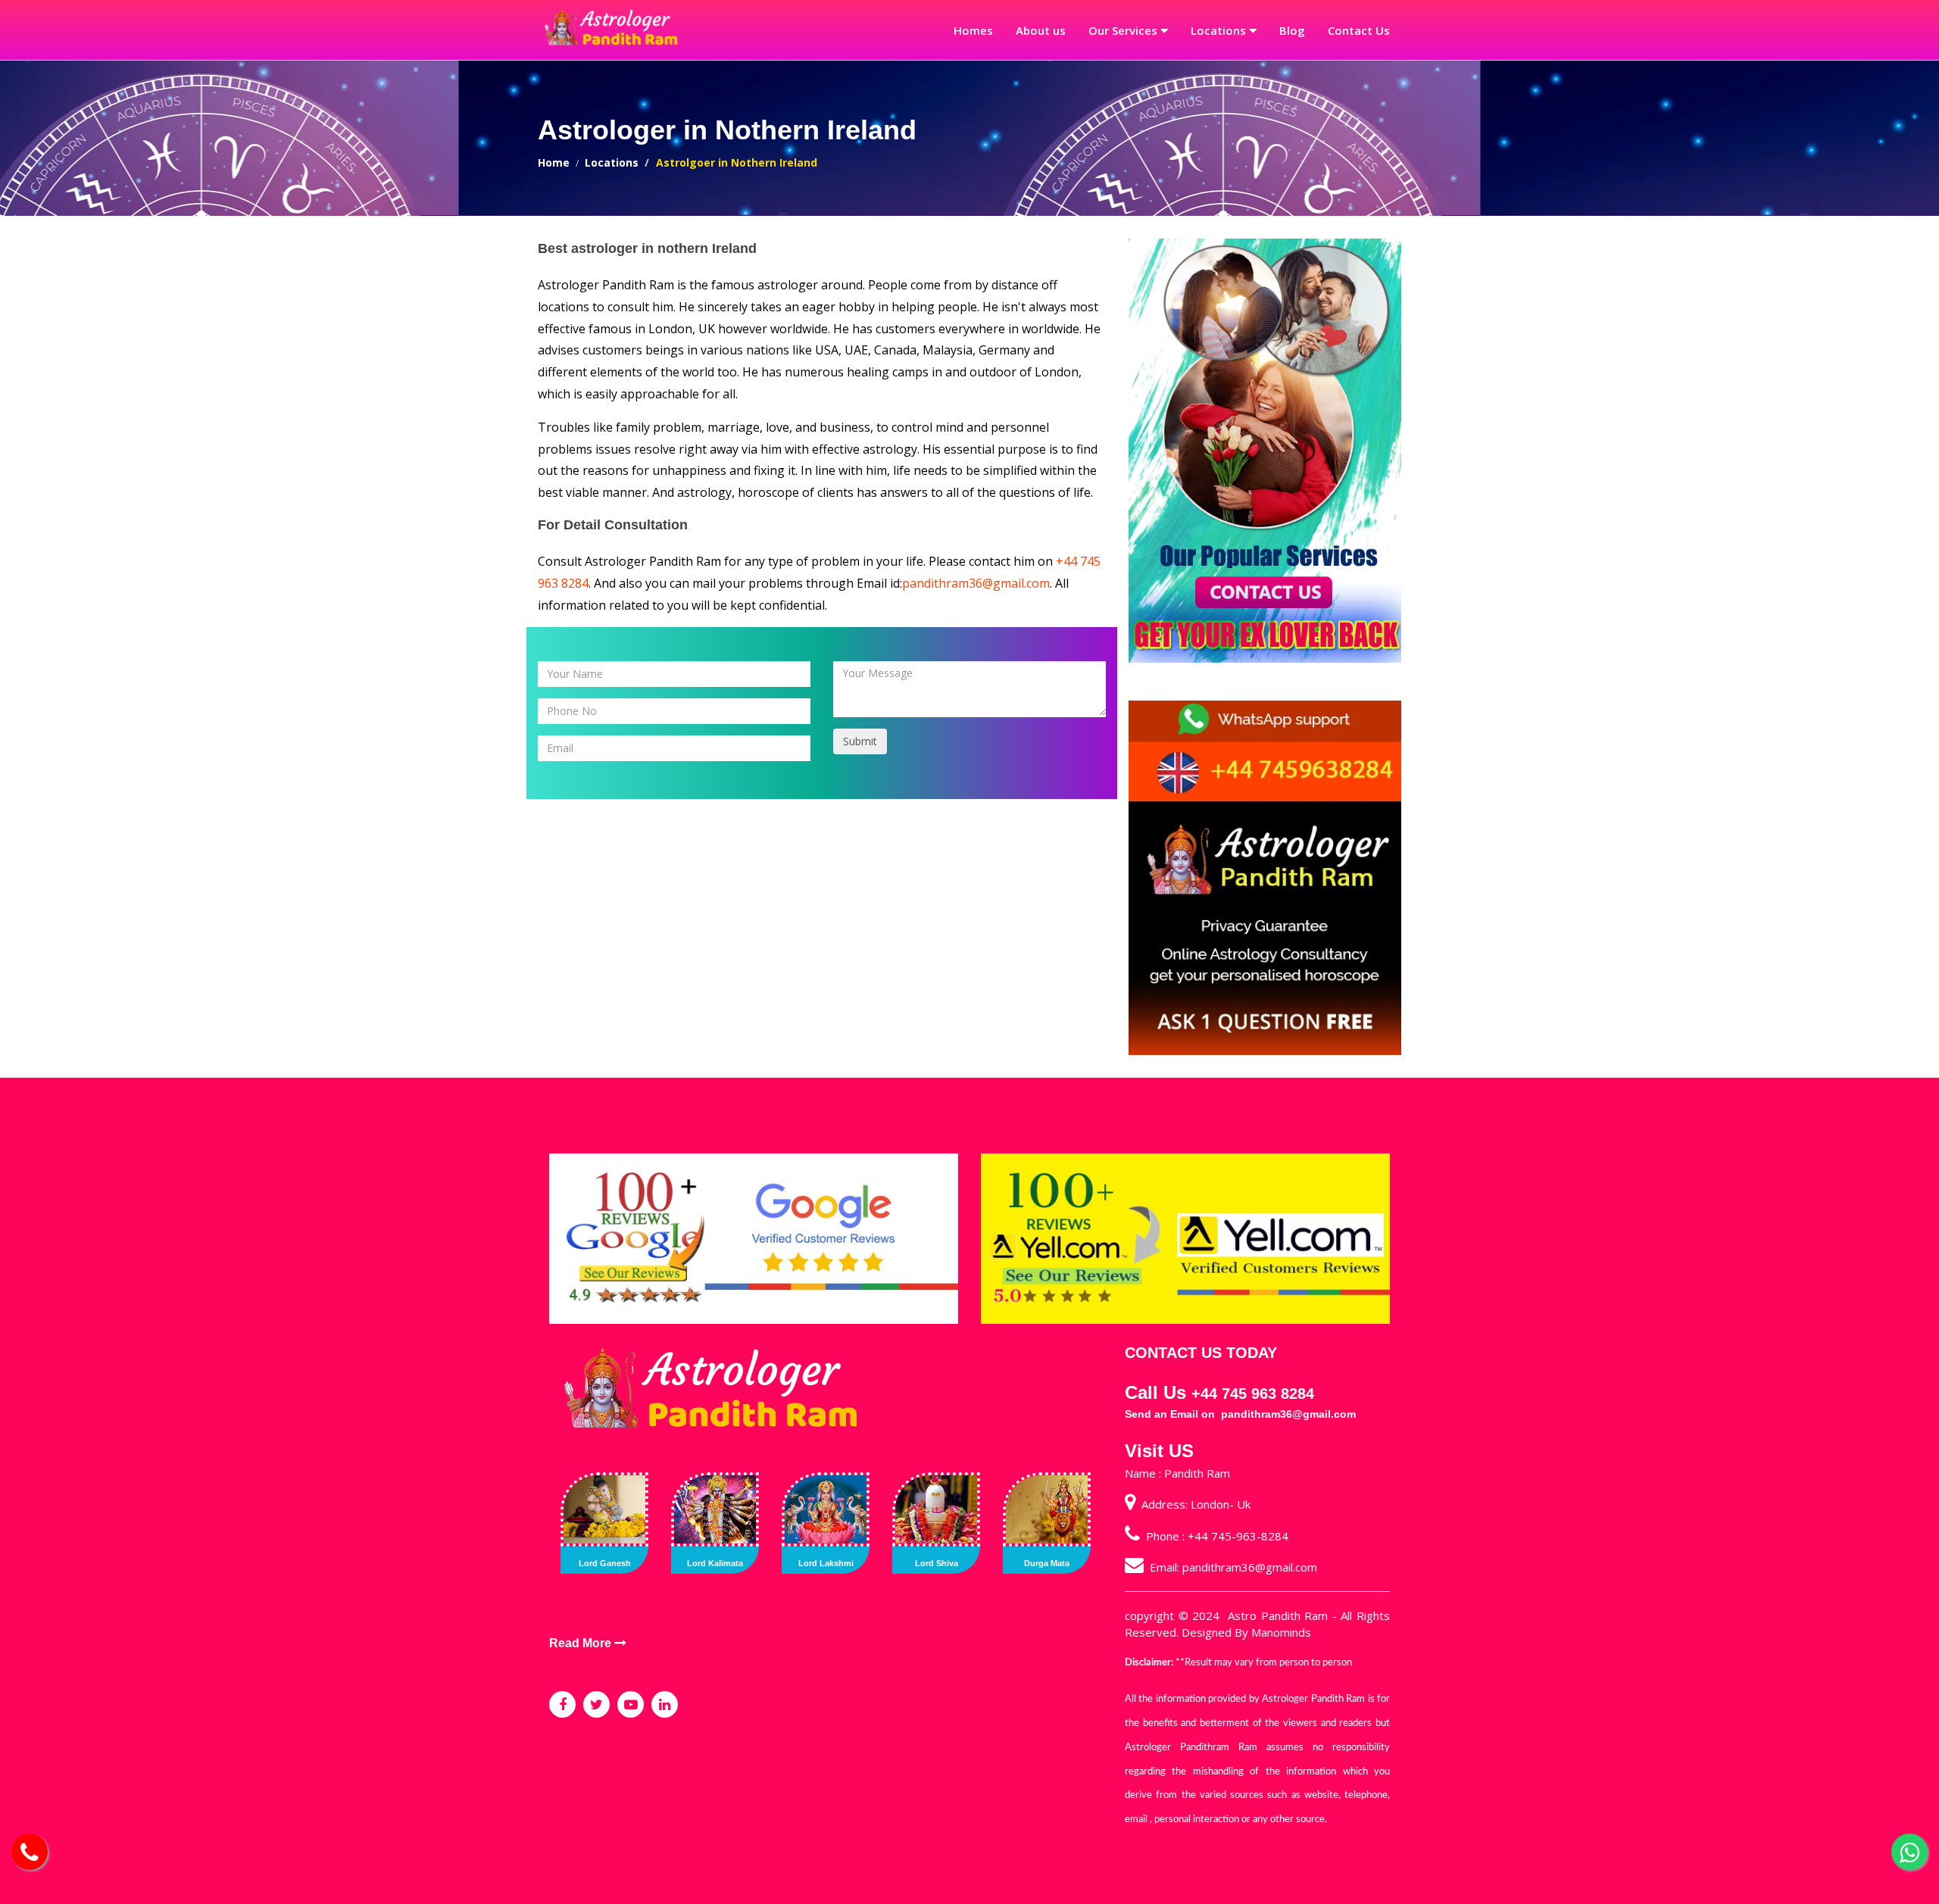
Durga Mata (1047, 1563)
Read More (582, 1643)
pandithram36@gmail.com (976, 583)
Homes (973, 30)
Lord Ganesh (605, 1563)
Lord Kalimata (715, 1563)
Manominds (1281, 1632)
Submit (860, 741)
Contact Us (1359, 30)
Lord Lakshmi (826, 1563)
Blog (1292, 30)
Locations (1218, 30)
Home (554, 162)
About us (1041, 30)
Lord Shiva (937, 1563)
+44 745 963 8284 (1253, 1394)
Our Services (1123, 30)
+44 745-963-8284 (1238, 1536)
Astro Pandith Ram (1278, 1615)
